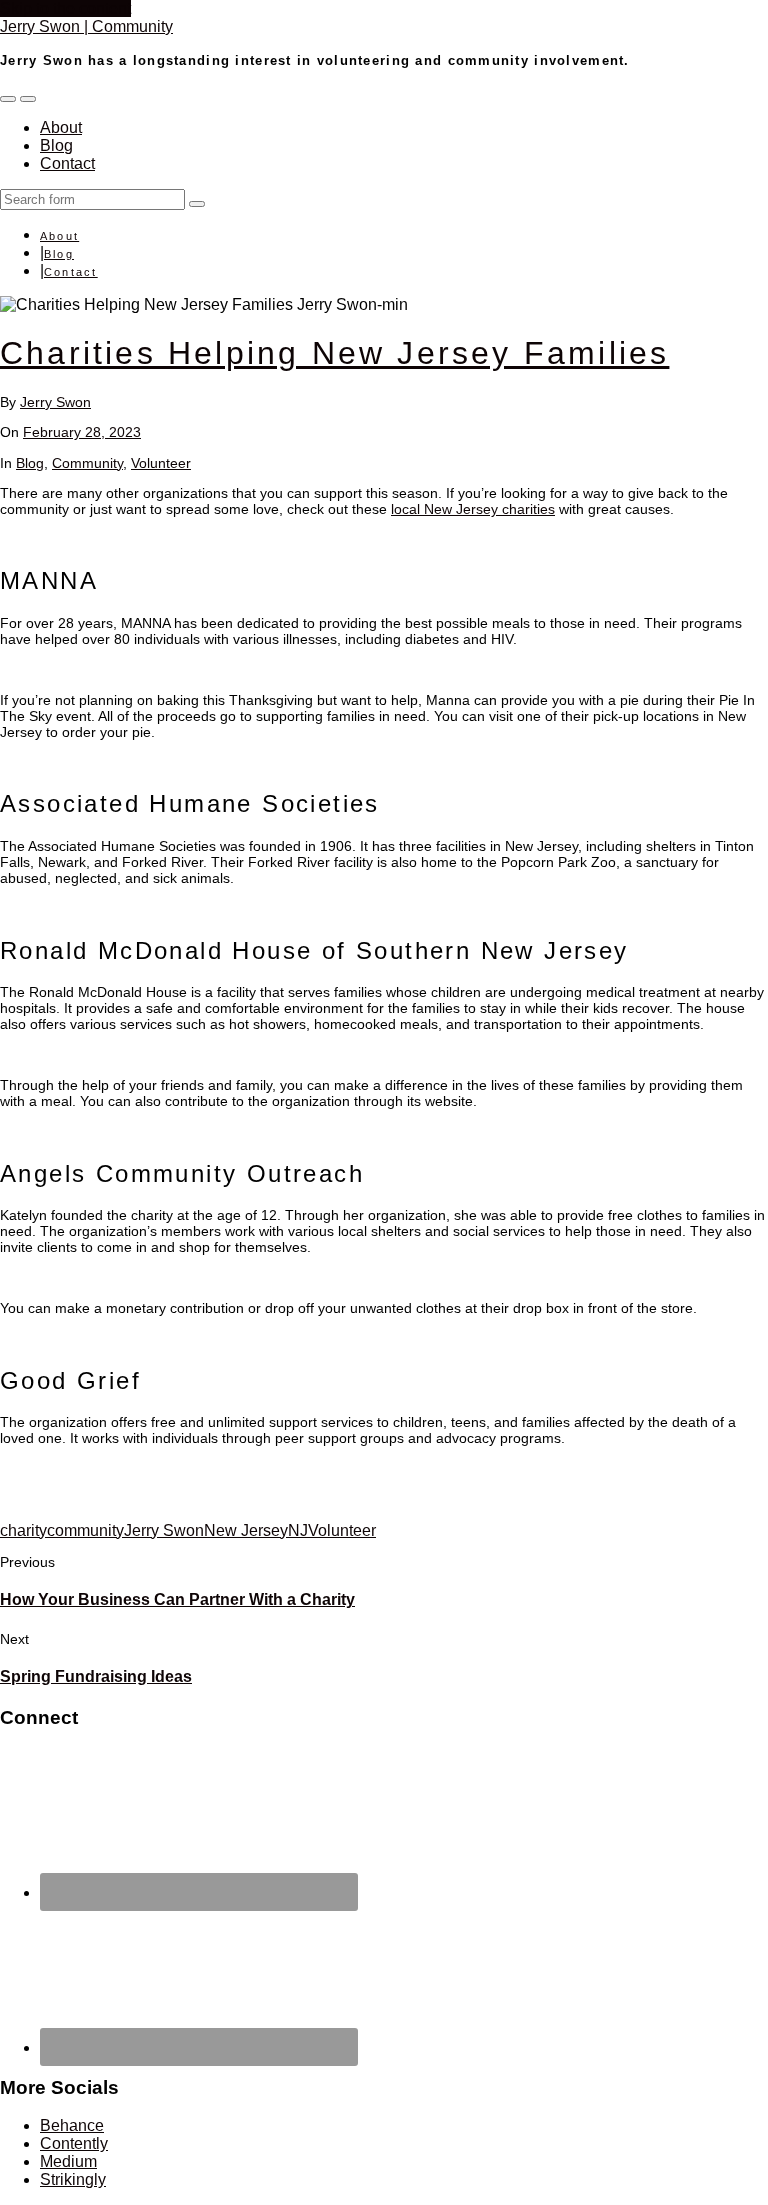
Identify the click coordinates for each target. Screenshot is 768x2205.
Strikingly (73, 2179)
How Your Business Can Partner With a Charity (177, 1599)
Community (87, 463)
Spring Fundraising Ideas (96, 1676)
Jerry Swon (55, 402)
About (61, 127)
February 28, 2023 (82, 432)
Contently (74, 2143)
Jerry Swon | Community (86, 26)
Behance (72, 2125)
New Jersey (246, 1530)
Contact (67, 163)
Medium (68, 2161)
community (85, 1530)
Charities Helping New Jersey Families (334, 353)
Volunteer (161, 463)
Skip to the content (65, 8)
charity (23, 1530)
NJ (298, 1530)
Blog (56, 145)
